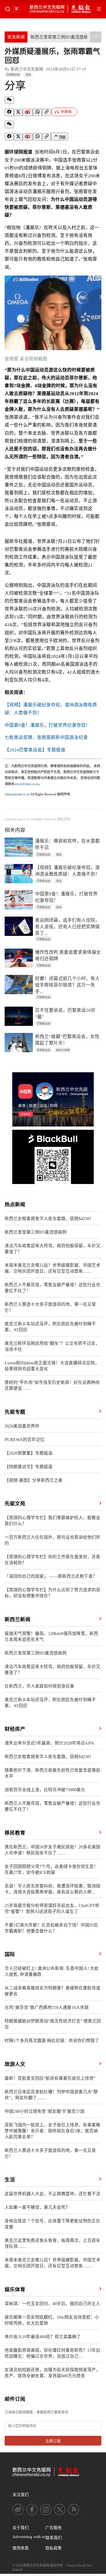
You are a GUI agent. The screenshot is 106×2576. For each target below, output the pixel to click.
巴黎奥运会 (13, 75)
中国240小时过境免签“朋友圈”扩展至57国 (45, 2111)
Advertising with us (29, 2537)
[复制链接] (47, 112)
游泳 (28, 75)
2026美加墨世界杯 (22, 1426)
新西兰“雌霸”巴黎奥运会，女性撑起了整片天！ (67, 1040)
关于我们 (21, 2528)
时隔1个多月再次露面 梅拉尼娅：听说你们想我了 (52, 2041)
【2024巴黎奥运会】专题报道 (35, 750)
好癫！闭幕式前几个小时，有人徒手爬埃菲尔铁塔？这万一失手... (67, 985)
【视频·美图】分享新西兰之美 (34, 1480)
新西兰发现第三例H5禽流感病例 (61, 37)
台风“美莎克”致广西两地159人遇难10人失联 (47, 2007)
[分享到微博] (28, 113)
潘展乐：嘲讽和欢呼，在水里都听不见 (67, 844)
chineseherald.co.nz (17, 794)
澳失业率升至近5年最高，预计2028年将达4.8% (49, 1743)
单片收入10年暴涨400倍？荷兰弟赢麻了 (43, 2337)
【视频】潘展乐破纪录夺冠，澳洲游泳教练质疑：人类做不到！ (67, 871)
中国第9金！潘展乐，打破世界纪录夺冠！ (47, 725)
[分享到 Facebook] (9, 112)
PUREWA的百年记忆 (25, 1440)
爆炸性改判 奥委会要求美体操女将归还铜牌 (68, 956)
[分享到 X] (18, 113)
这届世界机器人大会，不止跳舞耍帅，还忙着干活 (52, 2194)
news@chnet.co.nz (26, 784)
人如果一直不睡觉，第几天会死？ (37, 2207)
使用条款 (21, 2548)
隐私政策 (54, 2548)
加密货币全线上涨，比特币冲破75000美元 (45, 1790)
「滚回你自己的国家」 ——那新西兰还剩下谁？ (51, 1576)
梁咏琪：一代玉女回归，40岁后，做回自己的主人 (52, 2304)
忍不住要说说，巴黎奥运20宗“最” (65, 1014)
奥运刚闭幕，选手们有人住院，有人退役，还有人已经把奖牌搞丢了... (67, 927)
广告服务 (54, 2528)
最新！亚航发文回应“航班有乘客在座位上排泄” (50, 2078)
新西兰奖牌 (63, 1050)
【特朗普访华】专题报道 (29, 1467)
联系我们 (54, 2538)
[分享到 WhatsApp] (38, 112)
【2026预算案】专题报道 (29, 1453)
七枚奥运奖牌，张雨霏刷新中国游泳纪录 (46, 737)
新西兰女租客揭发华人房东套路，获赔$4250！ (49, 1219)
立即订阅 (53, 2441)
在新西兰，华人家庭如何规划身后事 (39, 1686)
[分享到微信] (9, 100)
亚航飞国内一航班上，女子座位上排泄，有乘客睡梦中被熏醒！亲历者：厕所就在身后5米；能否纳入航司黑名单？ (52, 2131)
